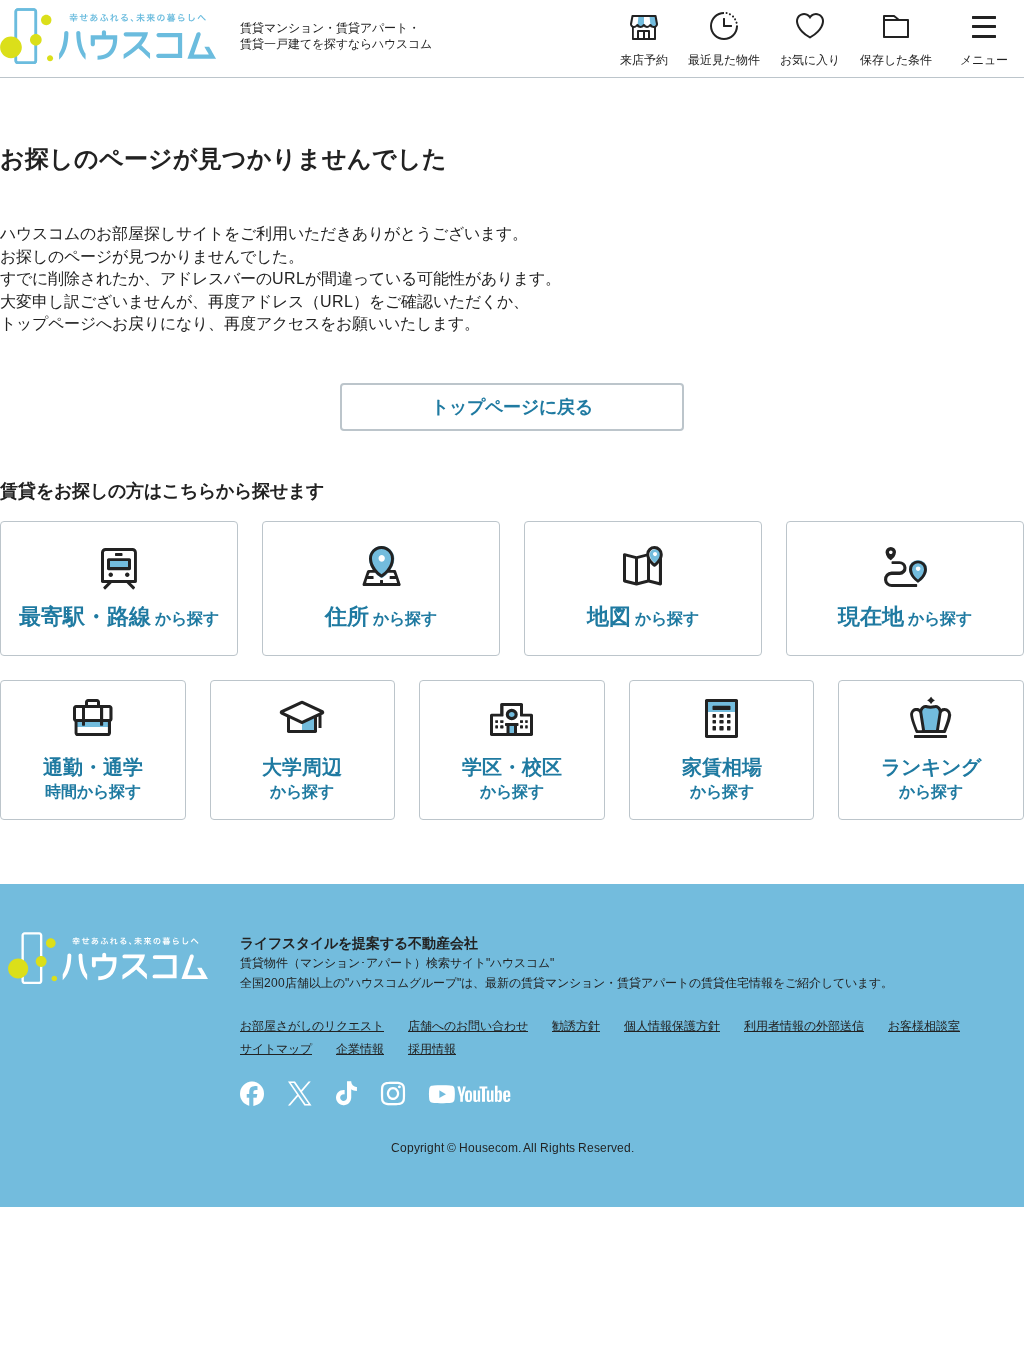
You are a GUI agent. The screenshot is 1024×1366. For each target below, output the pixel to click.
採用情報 (432, 1049)
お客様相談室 (924, 1026)
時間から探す (93, 778)
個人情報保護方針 (672, 1026)
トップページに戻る (512, 407)
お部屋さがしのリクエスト (312, 1026)
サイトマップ (276, 1049)
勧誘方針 (576, 1026)
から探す (119, 616)
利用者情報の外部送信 (804, 1026)
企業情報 (360, 1049)
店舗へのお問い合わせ (468, 1026)
